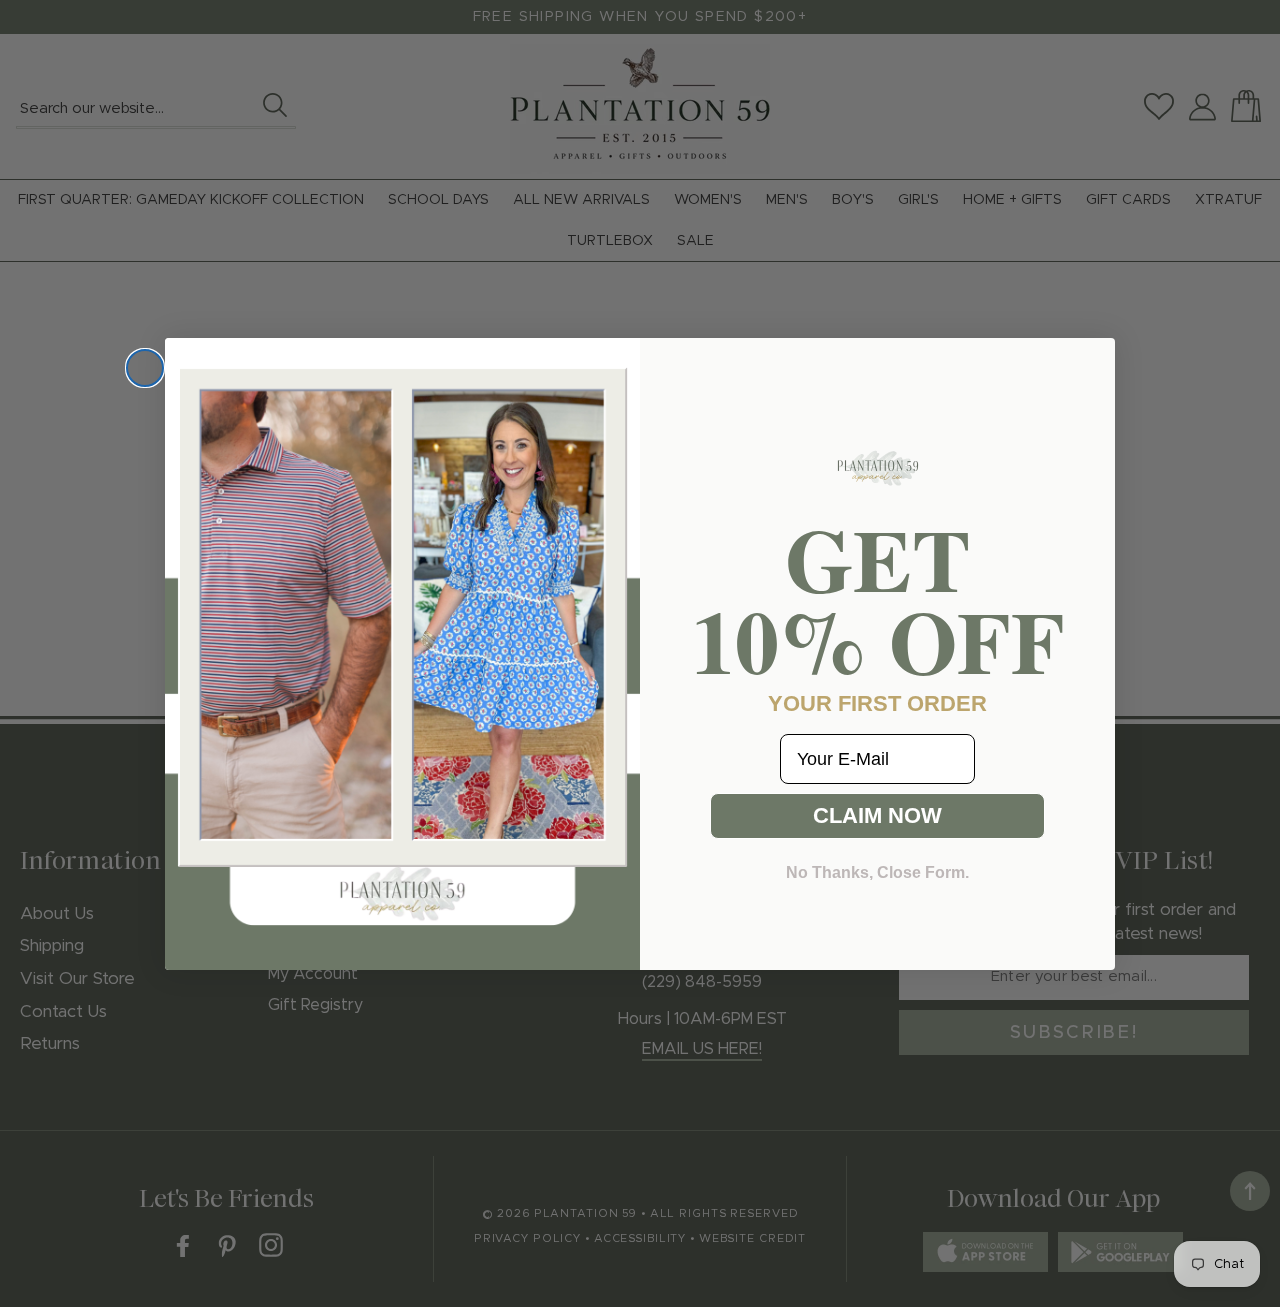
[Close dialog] (145, 368)
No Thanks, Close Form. (877, 872)
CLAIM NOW (877, 815)
